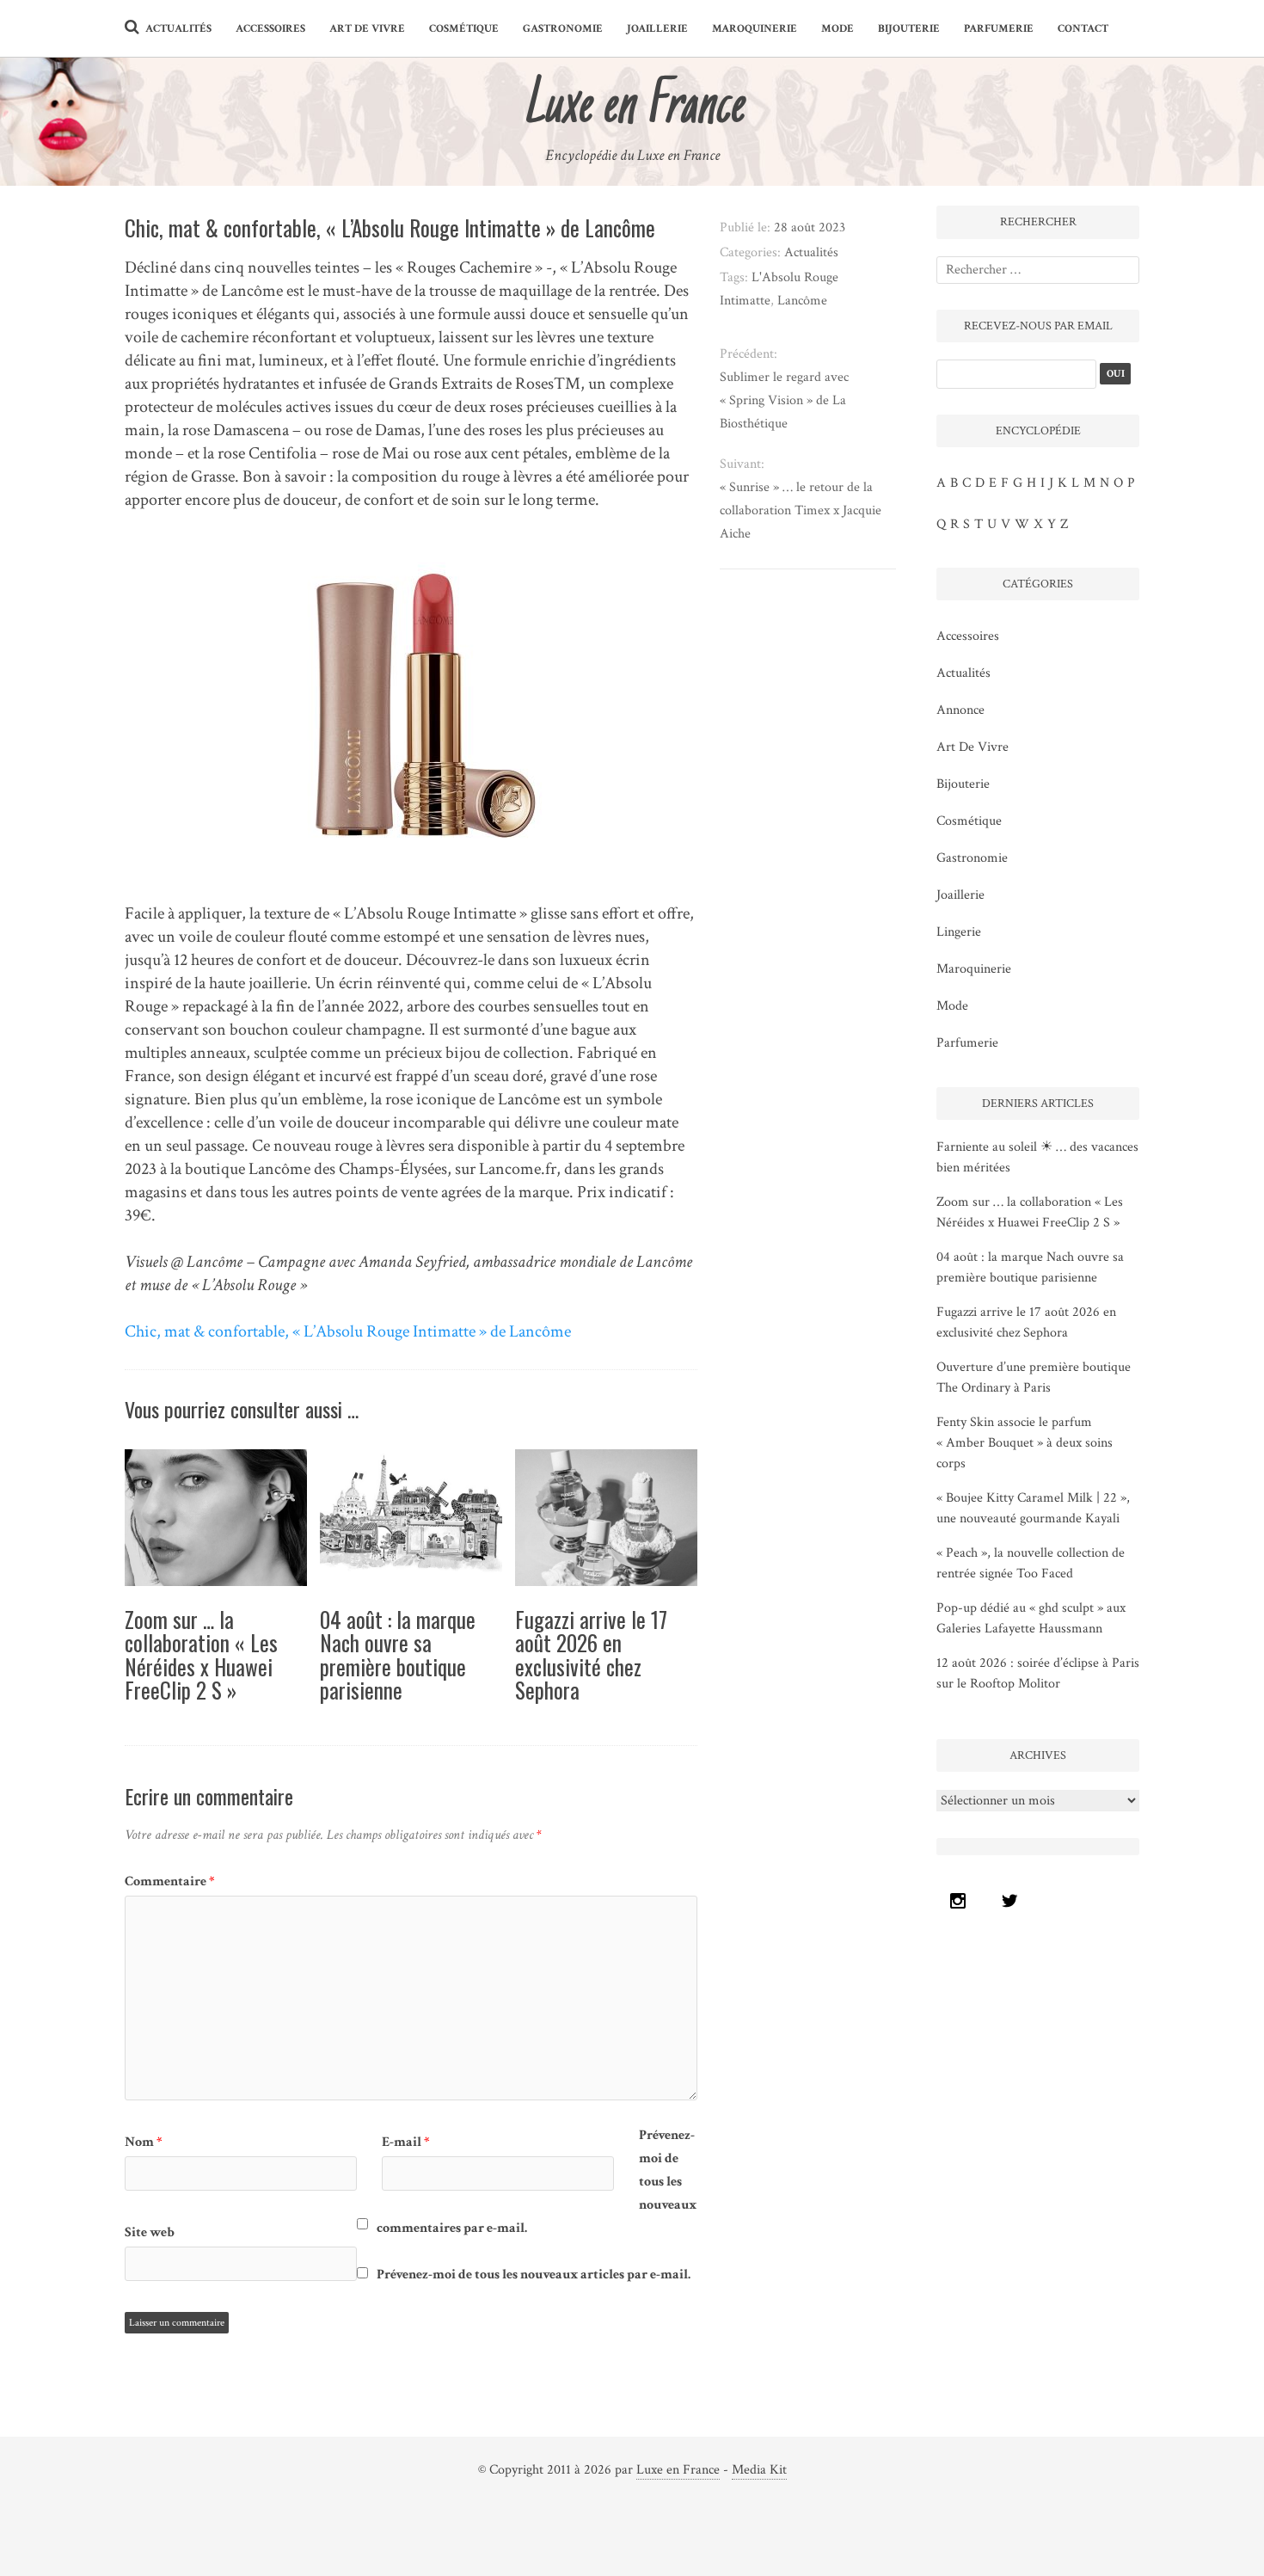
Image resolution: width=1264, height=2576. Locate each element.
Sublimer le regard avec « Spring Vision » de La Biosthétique (784, 400)
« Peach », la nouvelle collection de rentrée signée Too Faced (1031, 1563)
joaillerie (657, 29)
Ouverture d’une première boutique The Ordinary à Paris (1034, 1377)
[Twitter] (1014, 1901)
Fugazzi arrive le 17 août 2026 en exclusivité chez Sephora (591, 1655)
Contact (1083, 29)
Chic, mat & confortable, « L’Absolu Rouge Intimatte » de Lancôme (348, 1331)
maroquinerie (755, 29)
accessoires (270, 29)
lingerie (959, 932)
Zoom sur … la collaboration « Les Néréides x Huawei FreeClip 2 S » (201, 1655)
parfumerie (999, 29)
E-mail (406, 2142)
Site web (150, 2232)
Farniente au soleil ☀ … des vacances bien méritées (1037, 1157)
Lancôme (802, 301)
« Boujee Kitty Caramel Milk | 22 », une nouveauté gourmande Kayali (1033, 1508)
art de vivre (367, 29)
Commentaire (170, 1881)
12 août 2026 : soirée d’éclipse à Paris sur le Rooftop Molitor (1038, 1673)
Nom (144, 2142)
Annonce (960, 710)
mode (838, 29)
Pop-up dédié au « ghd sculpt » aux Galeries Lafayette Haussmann (1031, 1618)
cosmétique (464, 29)
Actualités (178, 29)
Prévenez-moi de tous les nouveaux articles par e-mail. (534, 2275)
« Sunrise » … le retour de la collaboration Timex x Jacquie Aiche (801, 510)
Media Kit (759, 2470)
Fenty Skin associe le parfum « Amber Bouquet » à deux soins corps (1025, 1443)
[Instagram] (962, 1901)
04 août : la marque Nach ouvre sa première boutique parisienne (398, 1655)
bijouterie (909, 29)
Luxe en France (678, 2470)
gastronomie (563, 29)
